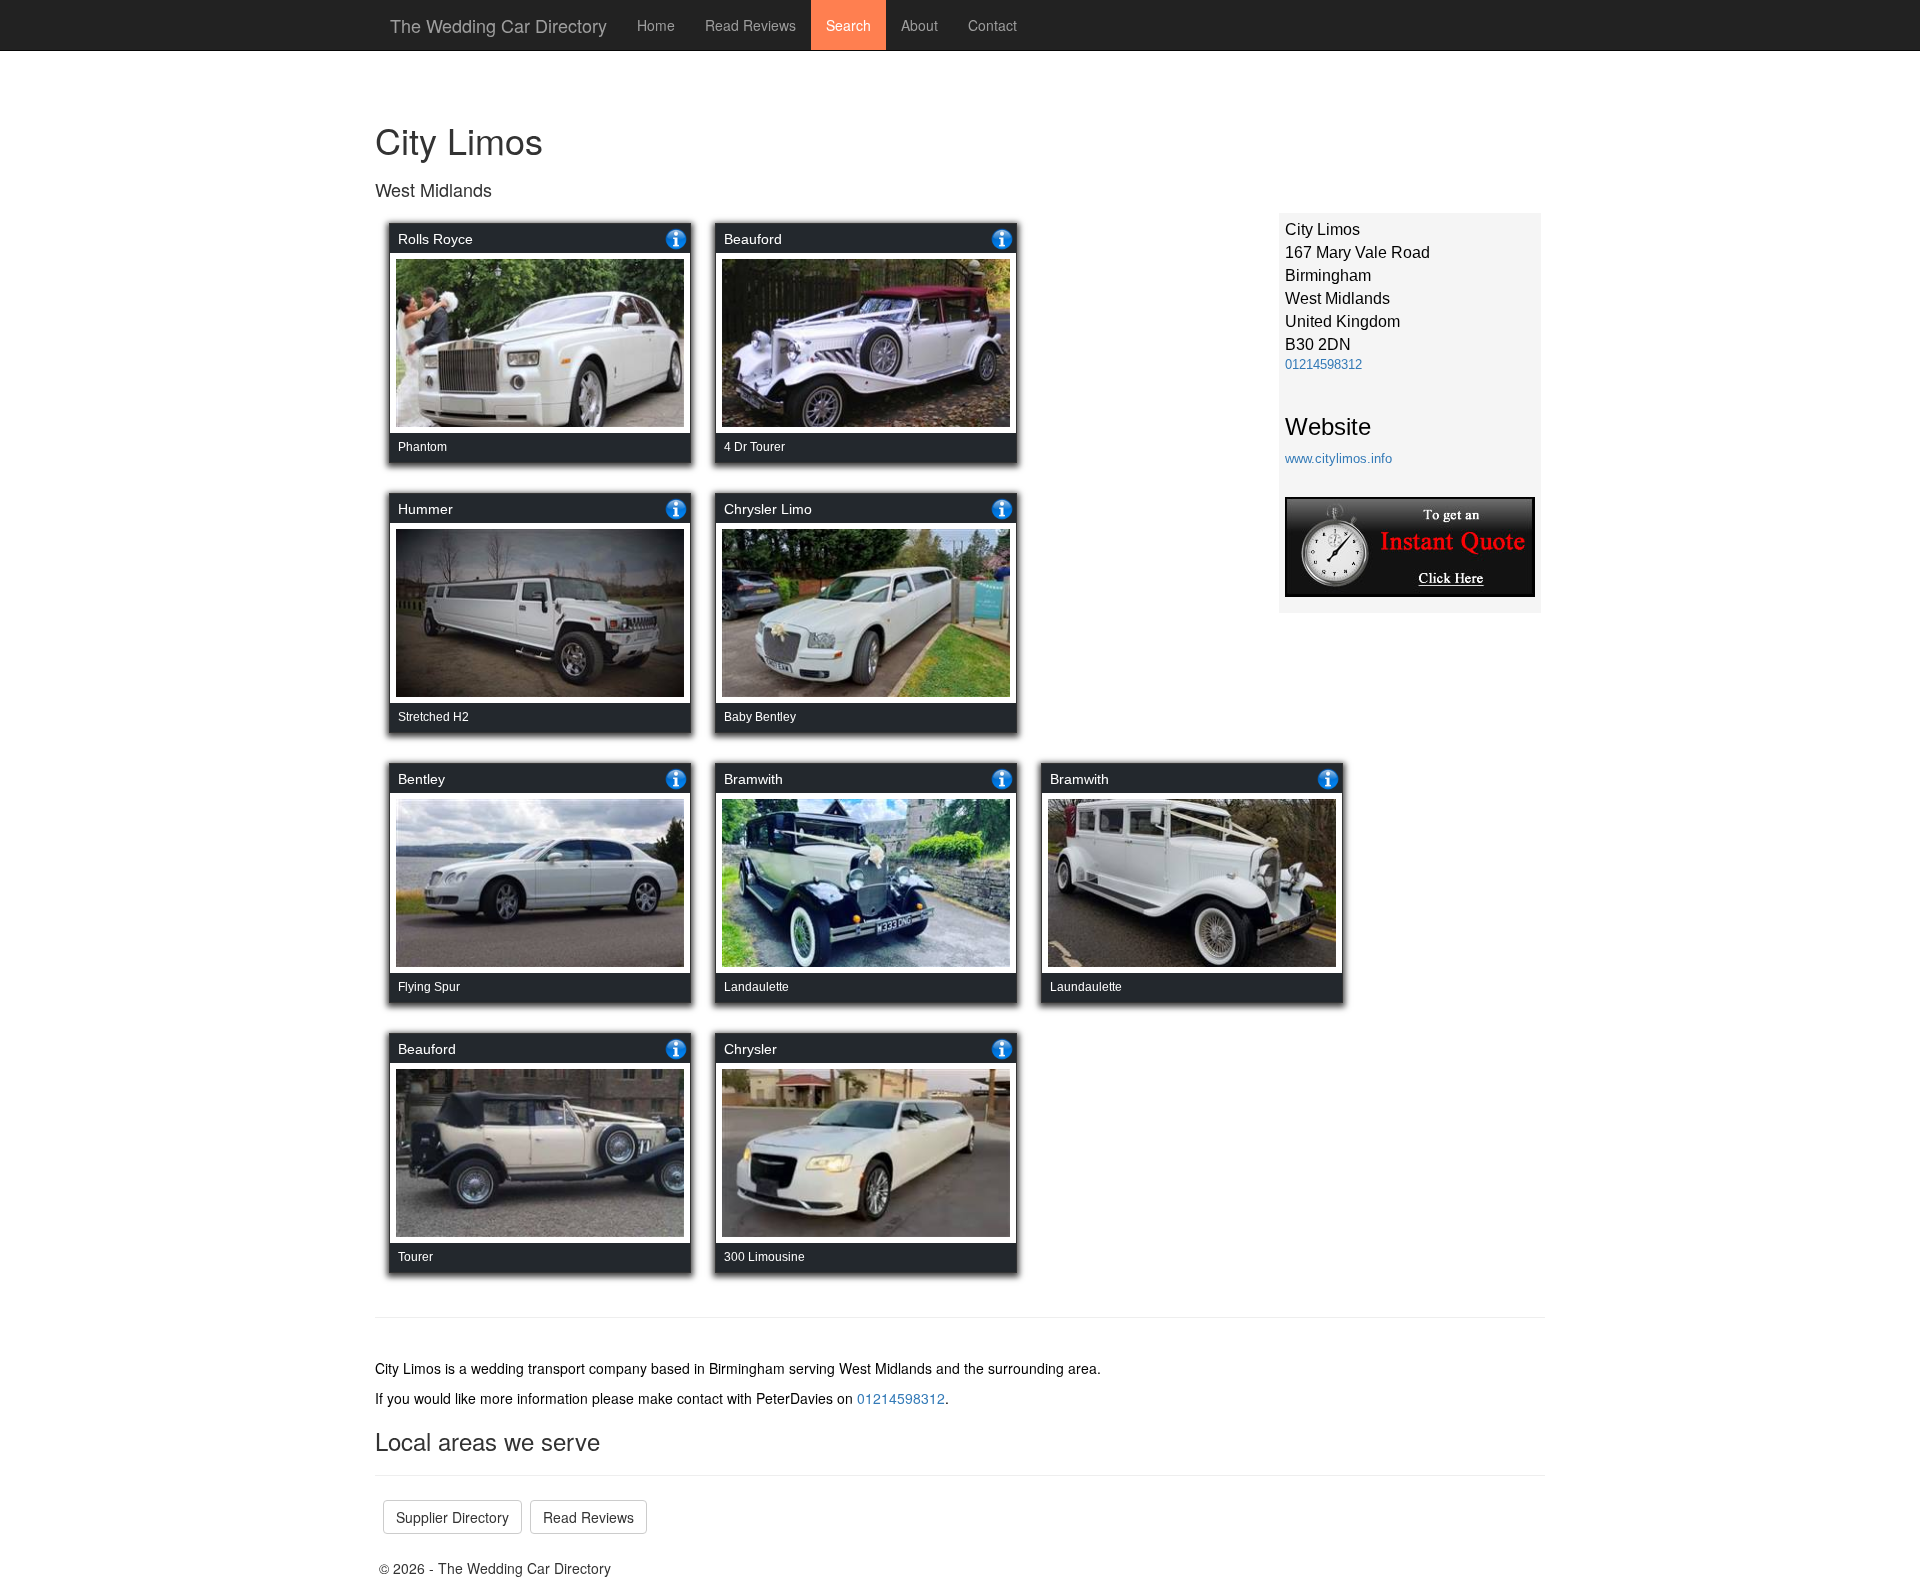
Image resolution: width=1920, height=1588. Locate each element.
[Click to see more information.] (676, 239)
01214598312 (1323, 364)
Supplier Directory (452, 1517)
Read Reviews (750, 25)
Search (848, 25)
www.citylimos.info (1338, 458)
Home (656, 25)
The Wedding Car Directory (498, 25)
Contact (992, 25)
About (919, 25)
